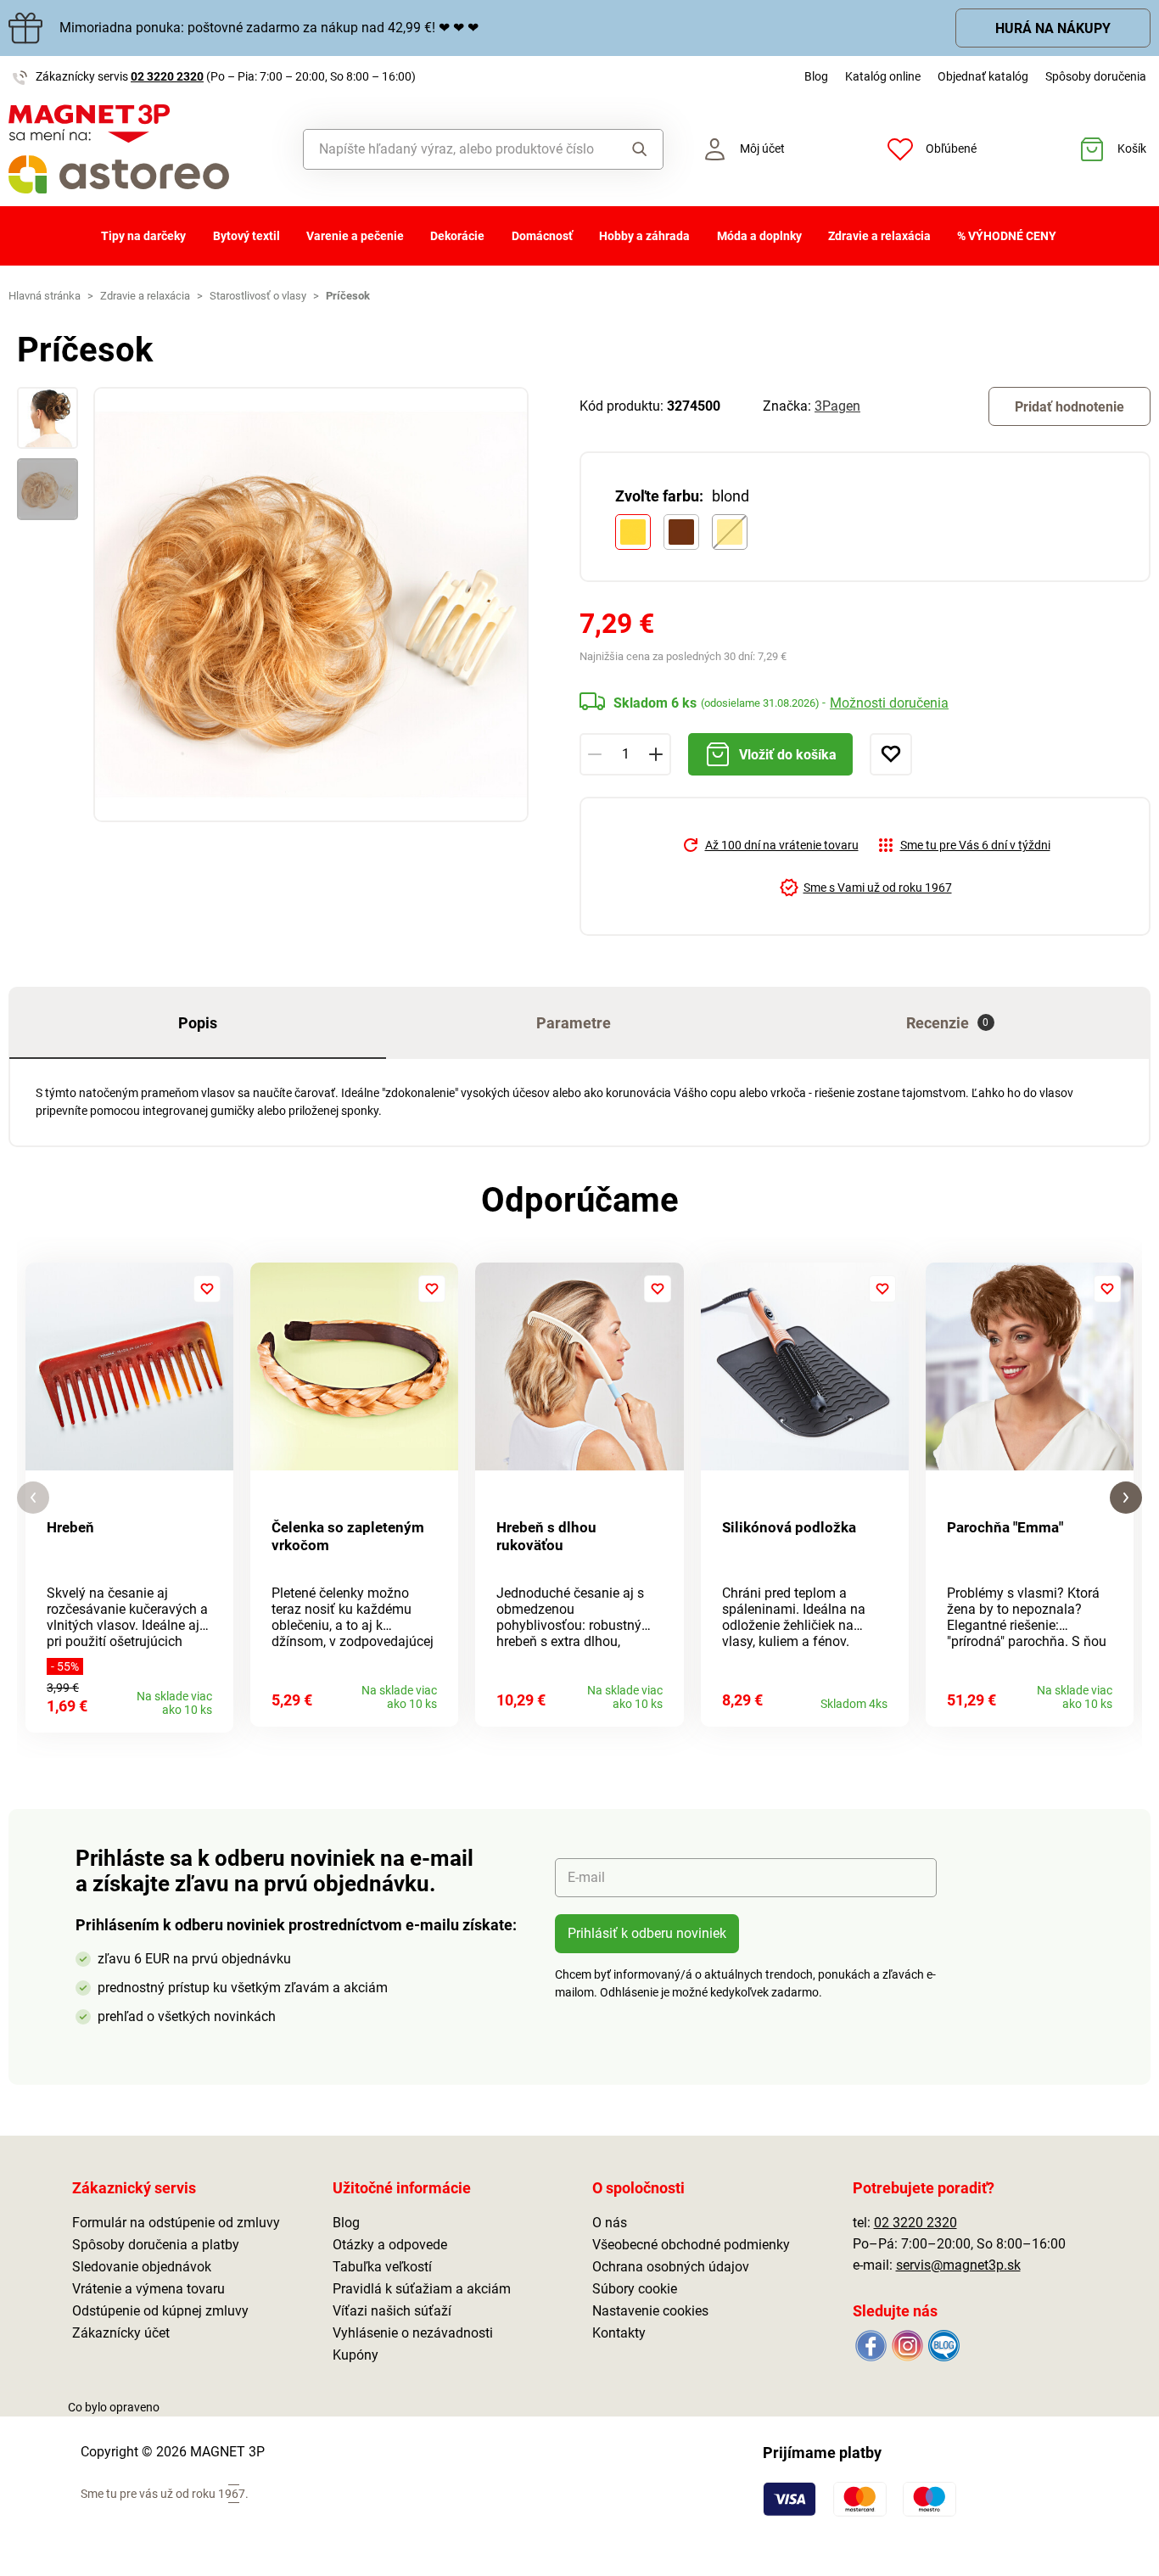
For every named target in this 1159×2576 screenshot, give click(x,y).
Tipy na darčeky (143, 236)
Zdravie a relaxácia (879, 236)
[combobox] (456, 149)
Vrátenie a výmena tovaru (148, 2289)
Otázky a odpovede (390, 2245)
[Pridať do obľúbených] (891, 754)
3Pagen (837, 406)
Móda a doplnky (759, 236)
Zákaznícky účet (121, 2333)
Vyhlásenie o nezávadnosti (413, 2333)
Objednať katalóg (983, 76)
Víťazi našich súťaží (392, 2311)
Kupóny (356, 2355)
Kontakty (619, 2333)
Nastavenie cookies (650, 2311)
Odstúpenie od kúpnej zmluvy (160, 2311)
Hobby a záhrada (644, 236)
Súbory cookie (635, 2289)
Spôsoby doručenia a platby (156, 2245)
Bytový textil (246, 236)
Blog (816, 76)
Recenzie (948, 1023)
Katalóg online (883, 76)
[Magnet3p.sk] (145, 149)
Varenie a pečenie (355, 236)
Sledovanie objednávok (142, 2267)
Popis (198, 1023)
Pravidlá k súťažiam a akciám (422, 2289)
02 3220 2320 (167, 76)
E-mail (586, 1877)
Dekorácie (457, 236)
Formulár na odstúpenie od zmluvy (176, 2223)
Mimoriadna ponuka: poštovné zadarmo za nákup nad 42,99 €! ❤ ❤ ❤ (269, 28)
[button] (33, 1498)
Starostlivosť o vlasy (258, 296)
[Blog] (943, 2344)
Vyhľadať (635, 149)
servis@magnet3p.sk (958, 2265)
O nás (610, 2223)
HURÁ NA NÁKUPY (1053, 28)
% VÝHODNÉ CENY (1007, 236)
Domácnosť (542, 236)
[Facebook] (871, 2344)
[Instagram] (907, 2344)
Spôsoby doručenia (1096, 76)
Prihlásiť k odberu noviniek (647, 1933)
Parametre (574, 1023)
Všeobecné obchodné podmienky (691, 2245)
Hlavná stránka (45, 296)
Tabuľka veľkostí (382, 2267)
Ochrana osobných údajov (671, 2267)
